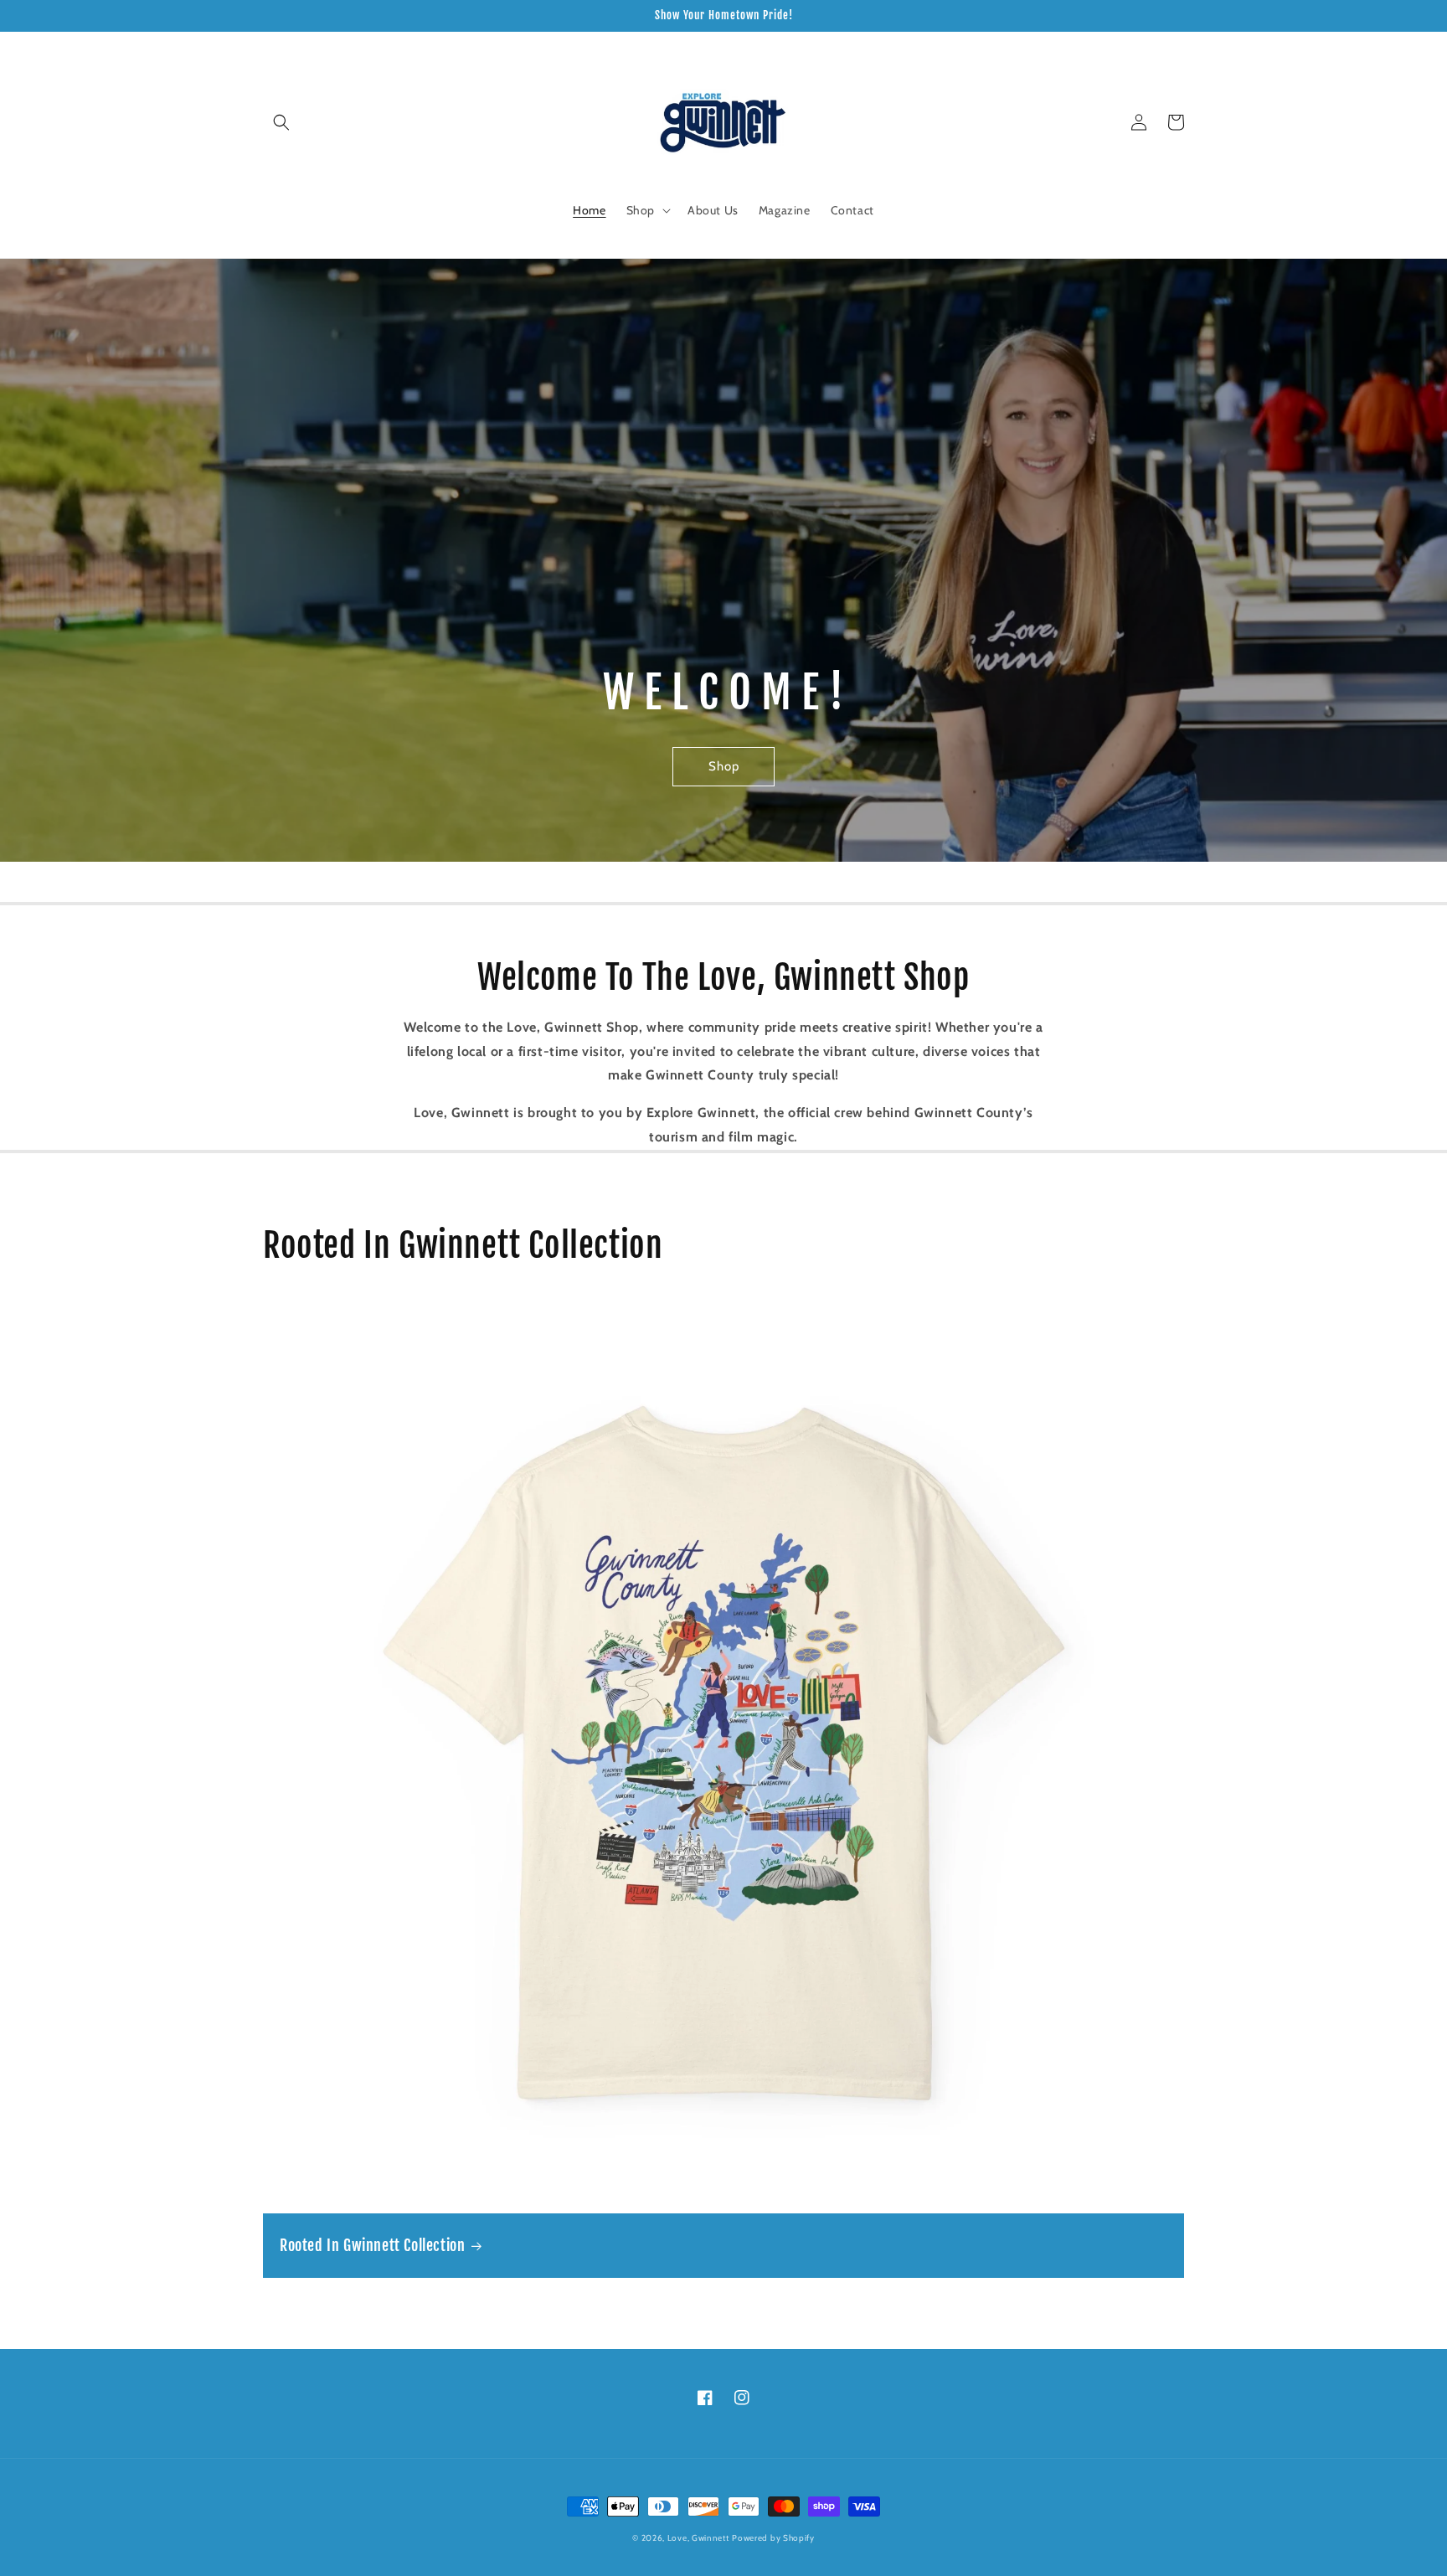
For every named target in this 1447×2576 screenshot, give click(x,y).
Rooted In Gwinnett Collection (372, 2245)
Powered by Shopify (773, 2538)
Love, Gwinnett (698, 2538)
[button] (281, 122)
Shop (724, 766)
